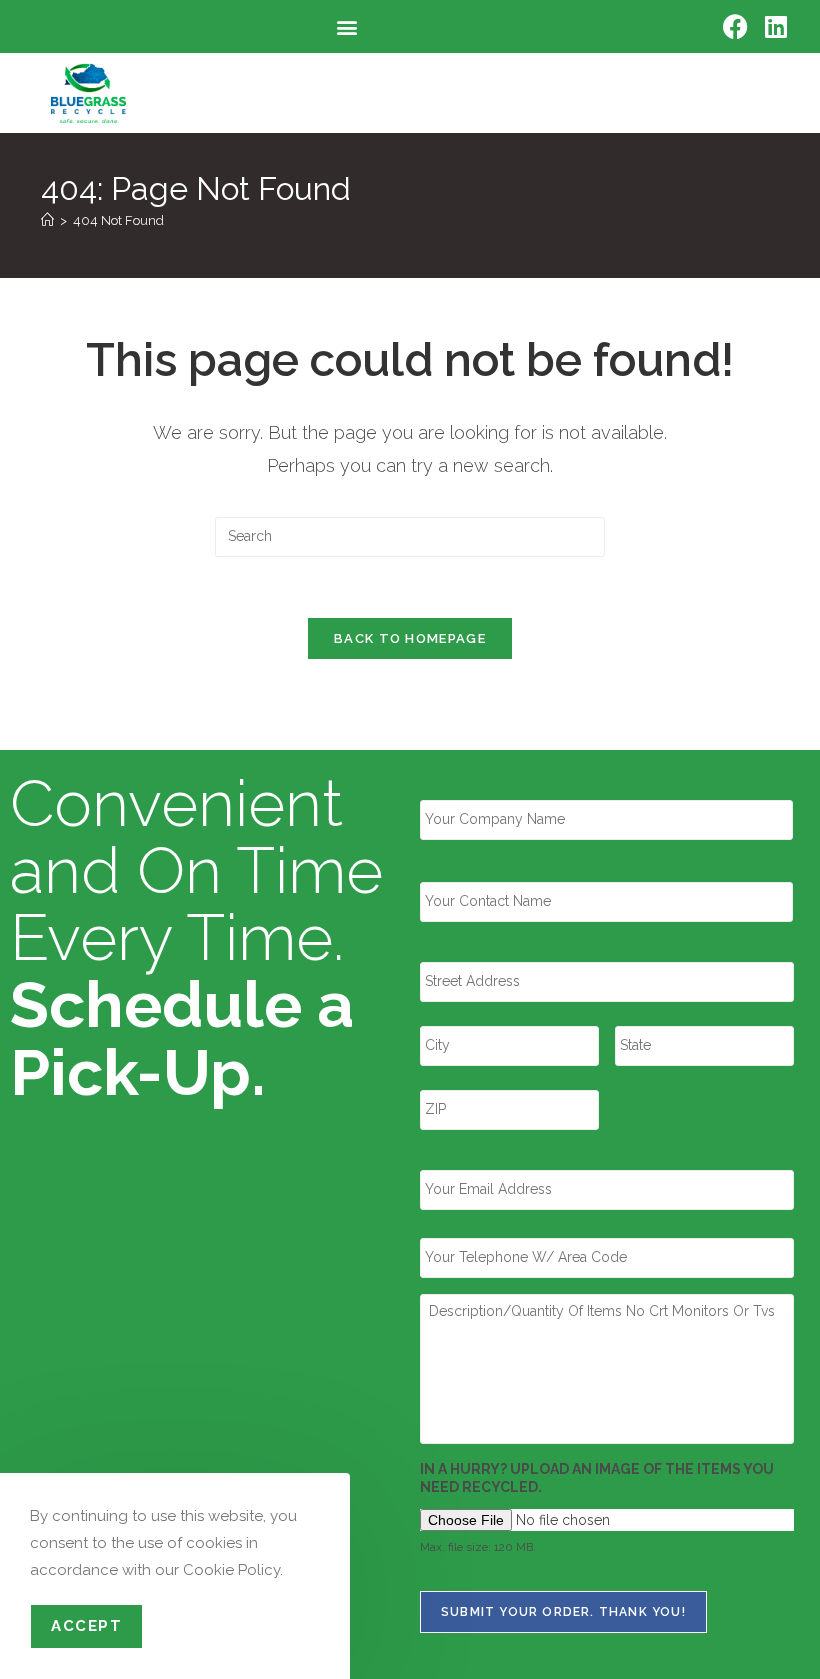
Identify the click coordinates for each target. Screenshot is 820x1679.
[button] (347, 26)
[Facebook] (735, 26)
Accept (86, 1626)
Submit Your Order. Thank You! (563, 1612)
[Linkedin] (775, 26)
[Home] (47, 220)
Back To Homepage (410, 638)
